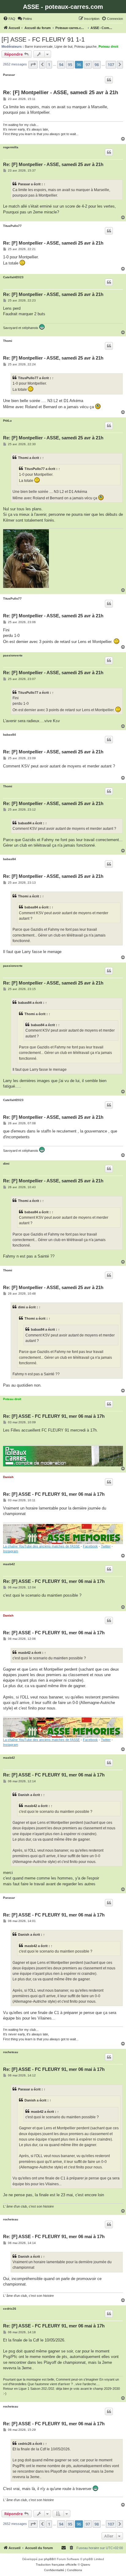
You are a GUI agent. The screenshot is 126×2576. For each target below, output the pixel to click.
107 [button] (111, 65)
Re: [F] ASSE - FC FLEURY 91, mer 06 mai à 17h (54, 1416)
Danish (8, 1477)
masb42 (9, 1564)
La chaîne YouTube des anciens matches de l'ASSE (41, 1546)
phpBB (49, 2559)
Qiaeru (85, 2565)
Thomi (8, 341)
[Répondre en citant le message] (109, 80)
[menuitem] (9, 19)
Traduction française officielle (56, 2565)
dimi (6, 1164)
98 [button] (97, 65)
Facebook (90, 1546)
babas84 (9, 735)
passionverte (13, 655)
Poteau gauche (85, 46)
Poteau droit (108, 46)
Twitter (106, 1546)
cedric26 (10, 2309)
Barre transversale (39, 46)
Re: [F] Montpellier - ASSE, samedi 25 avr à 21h (61, 92)
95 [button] (70, 65)
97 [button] (88, 65)
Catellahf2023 (13, 277)
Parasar (9, 75)
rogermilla (11, 147)
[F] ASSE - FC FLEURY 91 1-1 (43, 39)
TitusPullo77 (12, 226)
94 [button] (61, 65)
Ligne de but (63, 46)
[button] (33, 65)
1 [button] (49, 65)
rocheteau (11, 2052)
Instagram (11, 1551)
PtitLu (7, 421)
